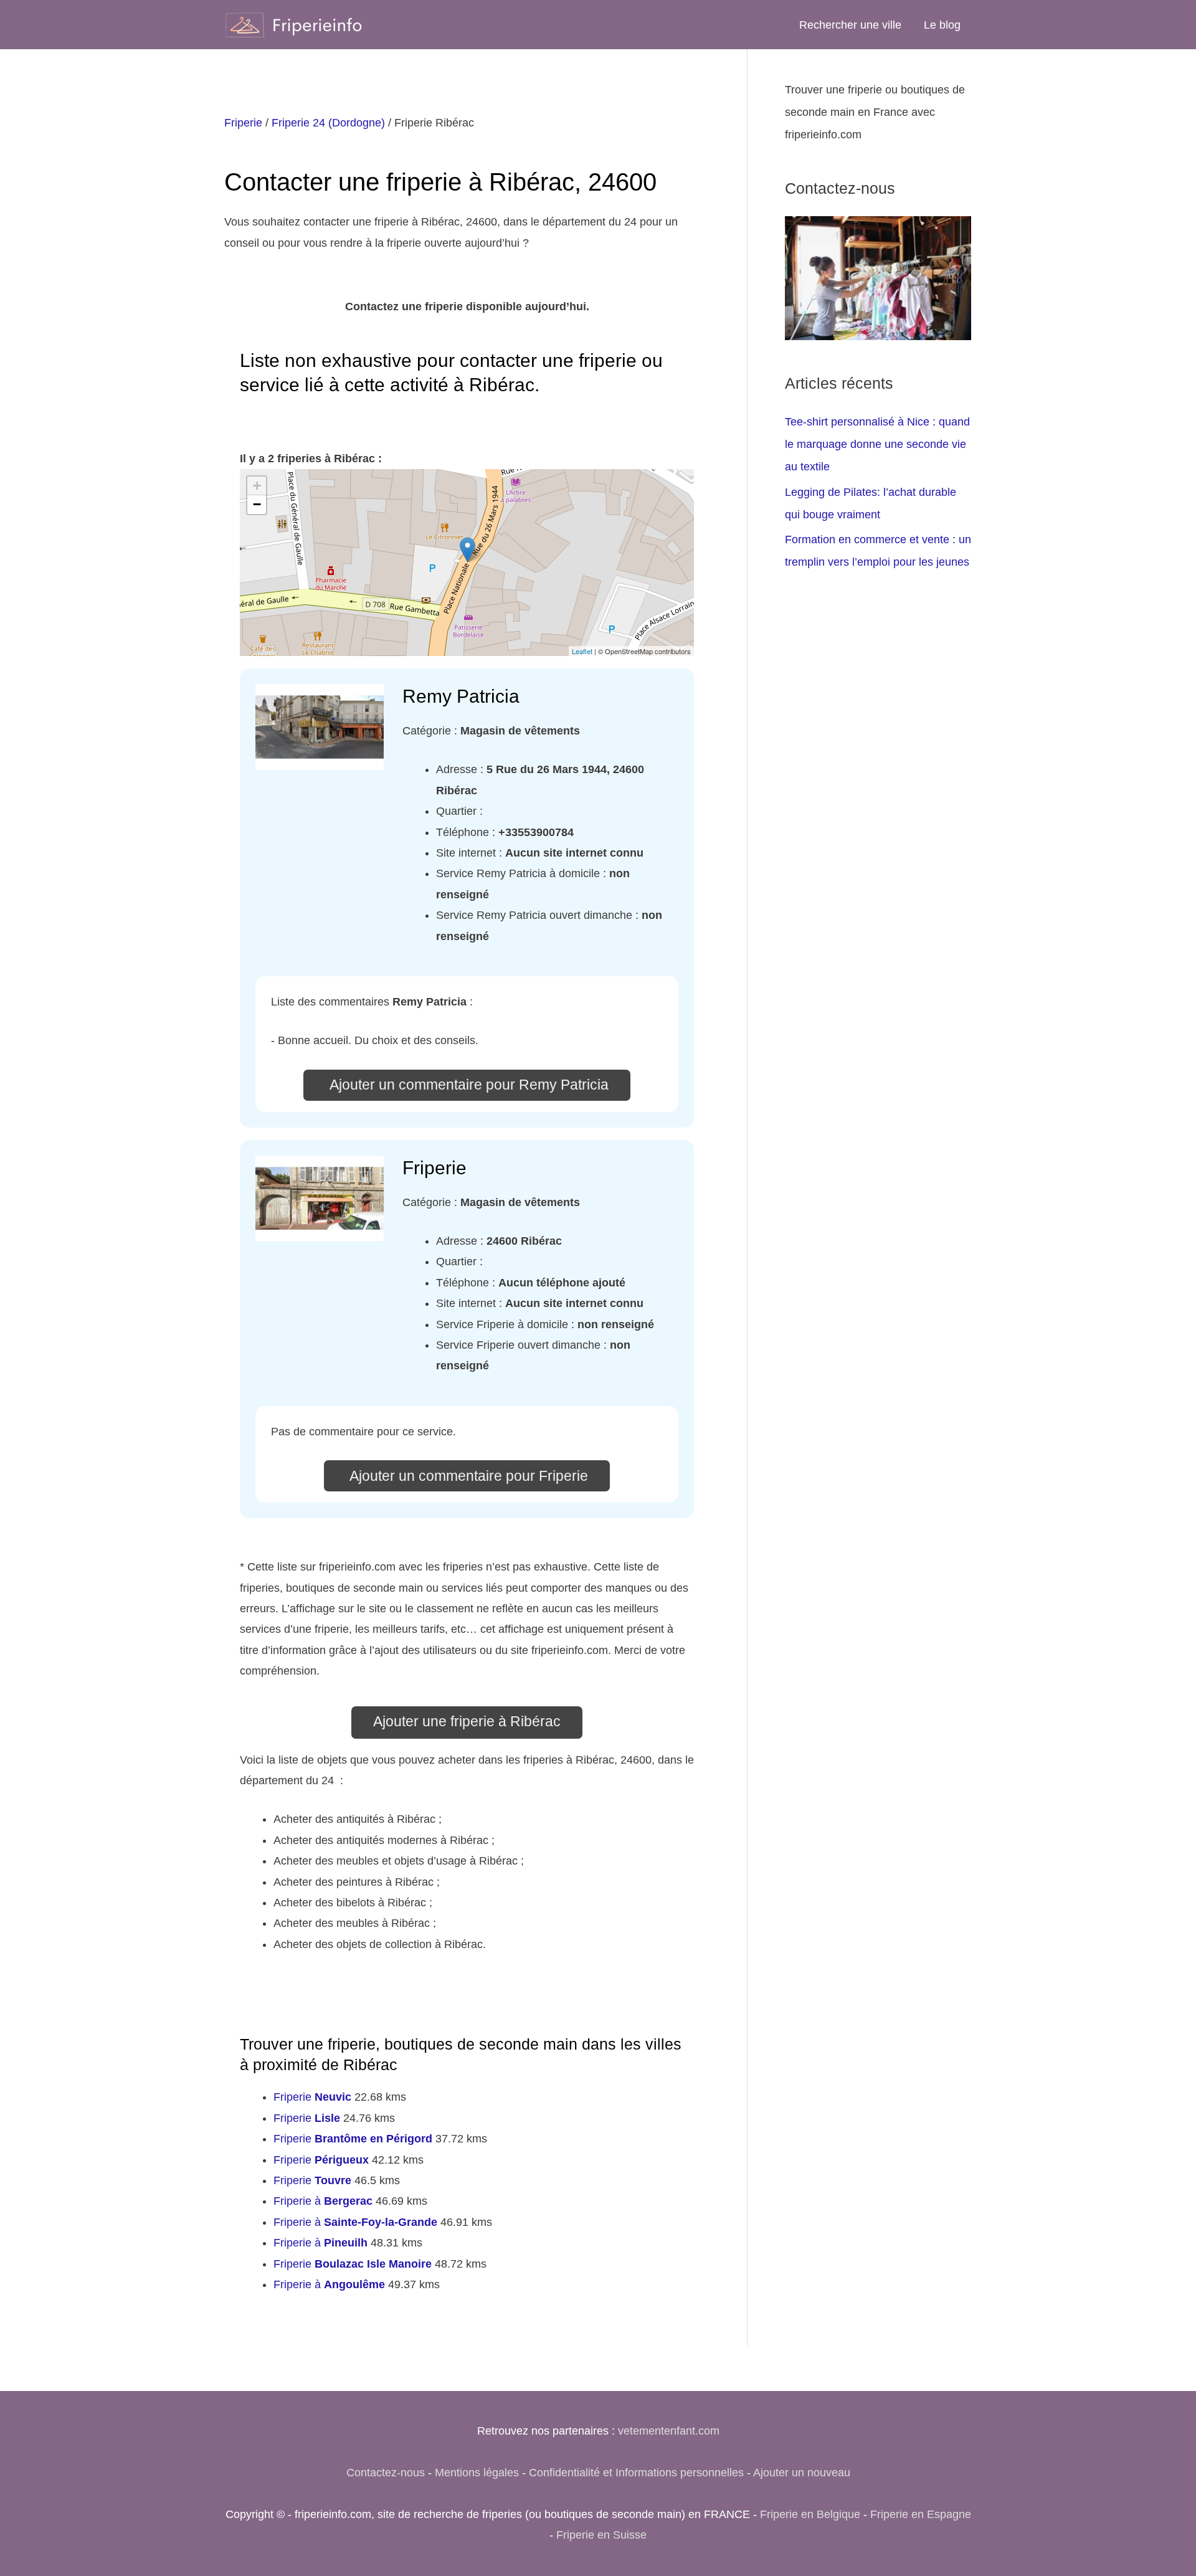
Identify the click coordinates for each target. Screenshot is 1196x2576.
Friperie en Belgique (810, 2514)
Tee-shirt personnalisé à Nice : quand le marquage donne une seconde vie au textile (877, 444)
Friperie (243, 123)
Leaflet (582, 651)
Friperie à (323, 2201)
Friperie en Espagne (921, 2514)
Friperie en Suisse (601, 2535)
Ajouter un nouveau (802, 2473)
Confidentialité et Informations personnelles (636, 2473)
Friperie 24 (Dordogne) (328, 123)
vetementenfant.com (669, 2431)
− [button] (257, 504)
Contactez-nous (386, 2473)
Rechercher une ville (850, 25)
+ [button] (257, 486)
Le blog (942, 25)
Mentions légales (477, 2473)
